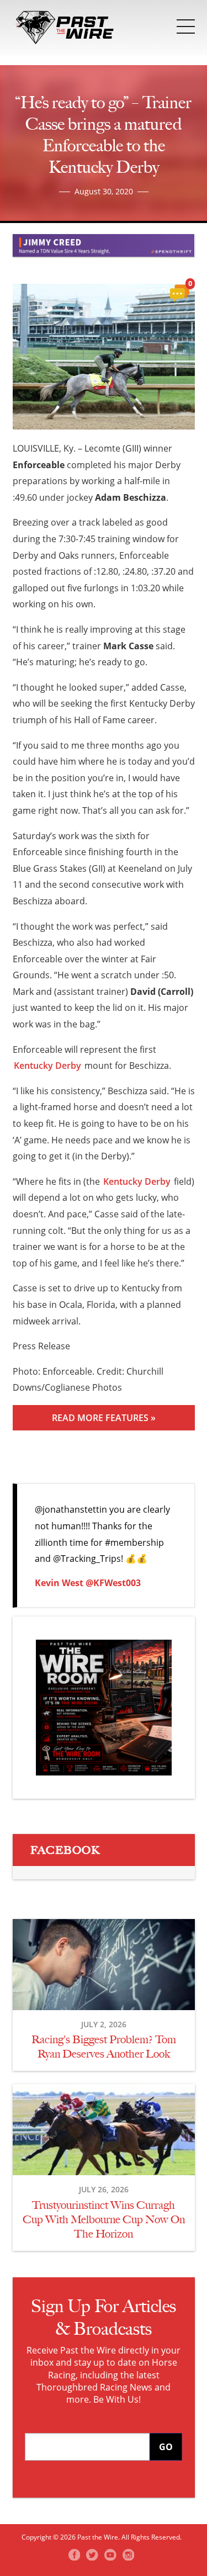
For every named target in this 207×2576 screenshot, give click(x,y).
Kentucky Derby (47, 1066)
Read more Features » (104, 1418)
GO (166, 2447)
